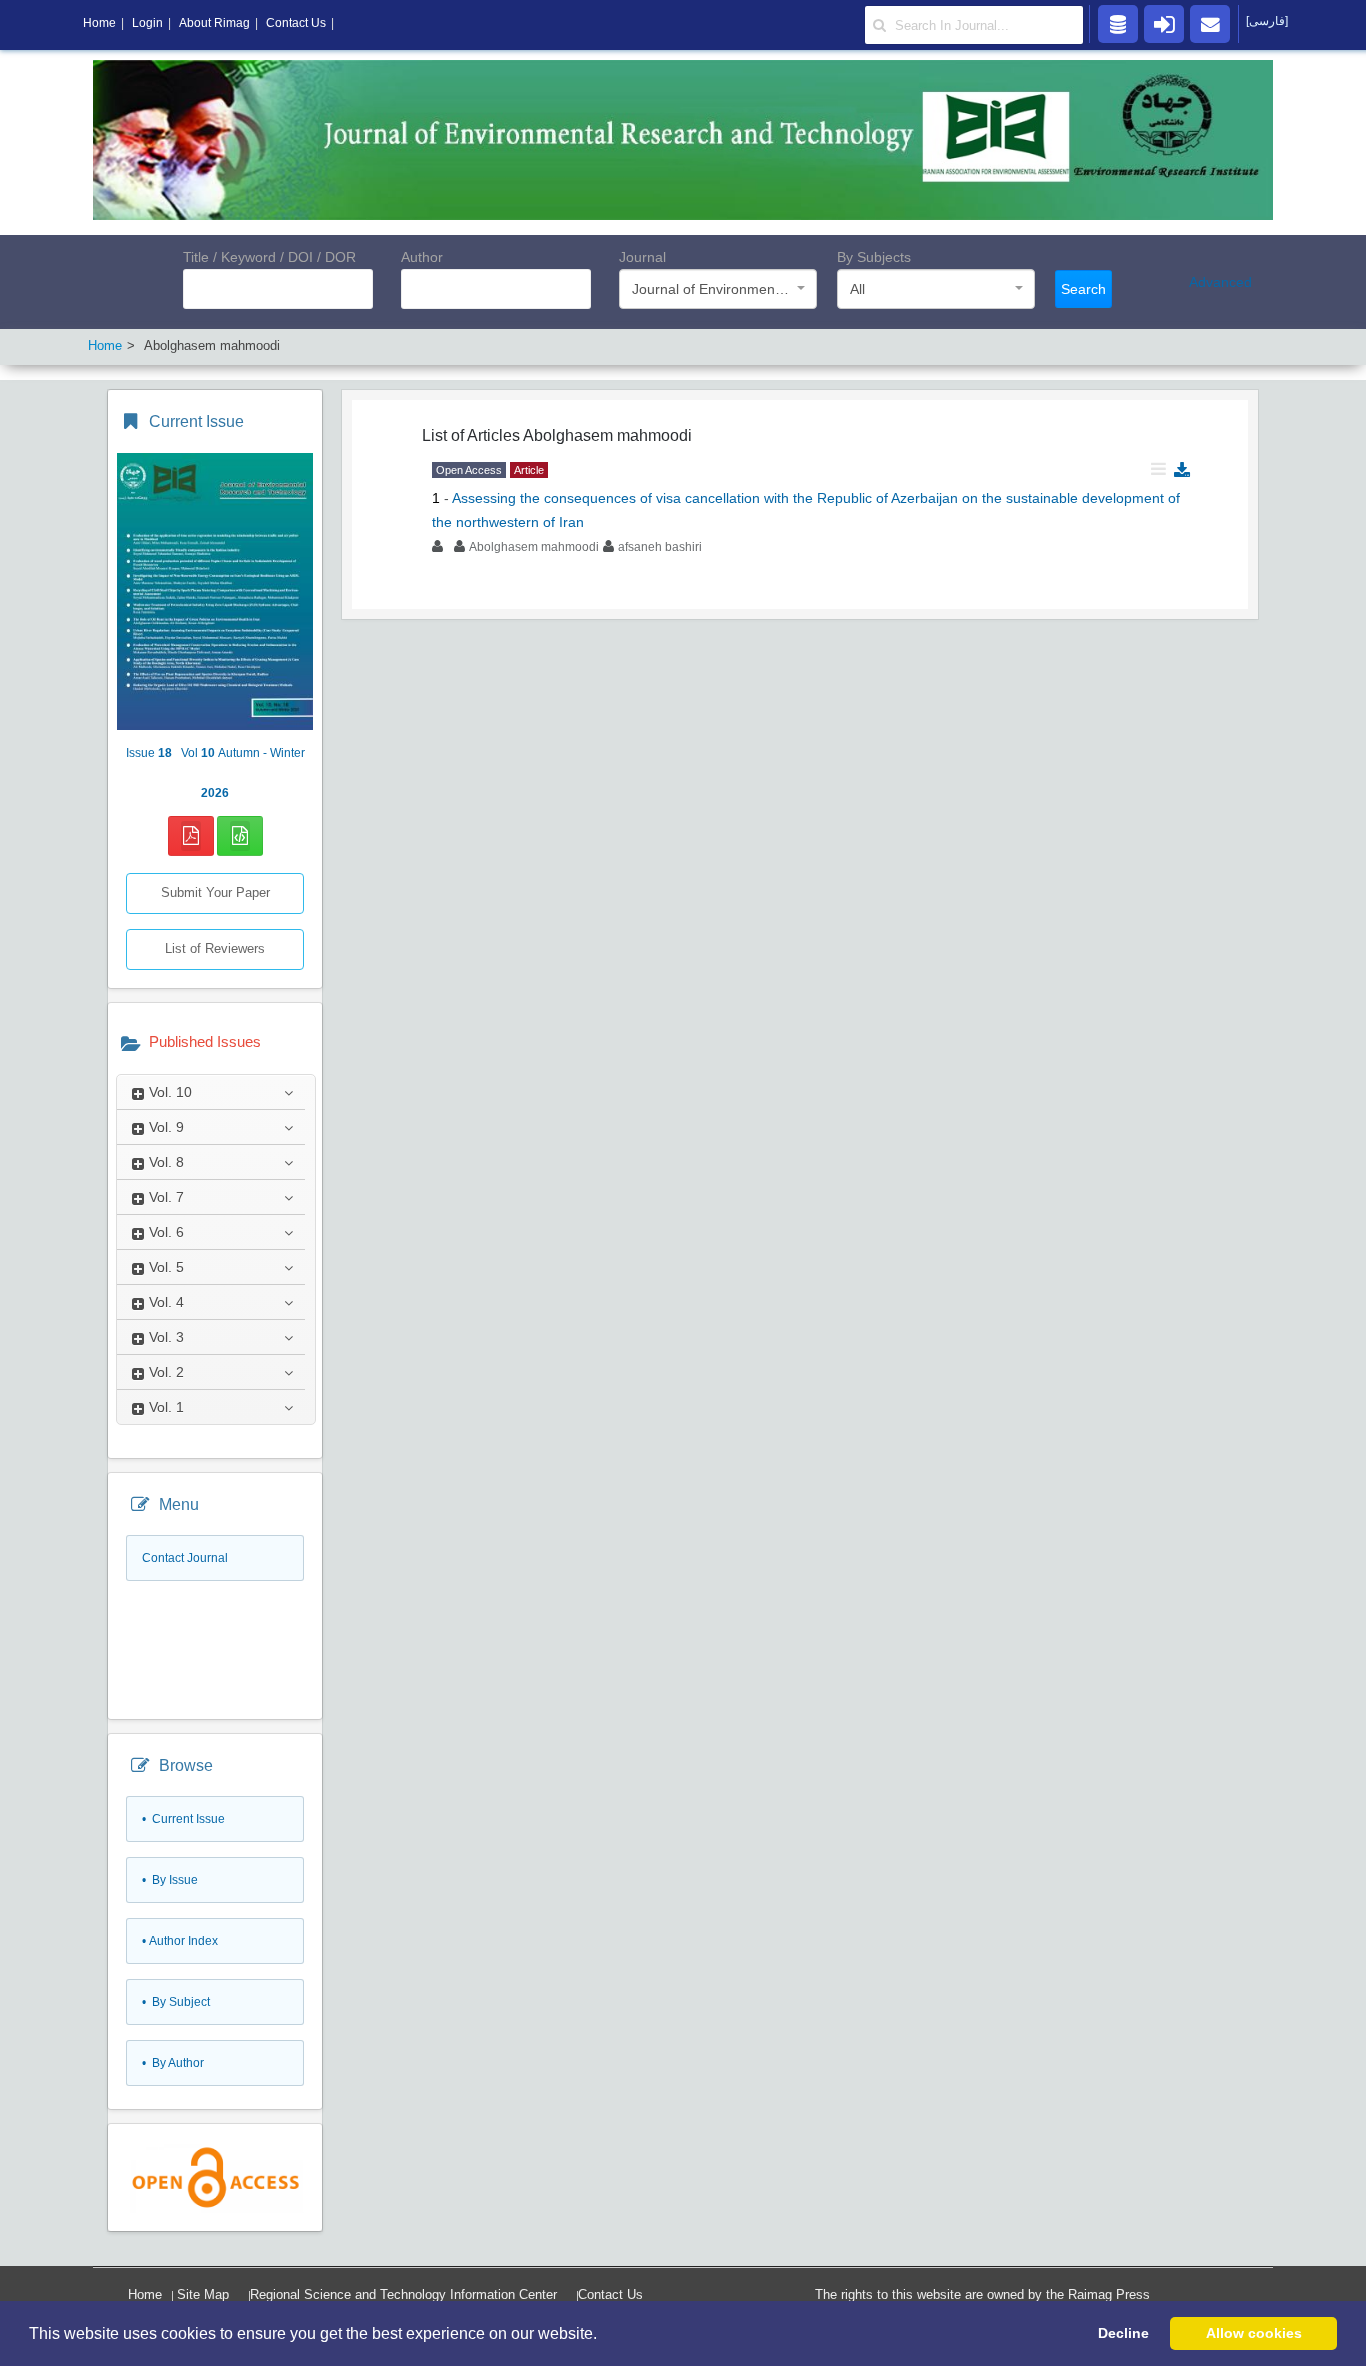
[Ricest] (1118, 23)
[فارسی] (1267, 21)
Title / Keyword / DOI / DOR (269, 257)
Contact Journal (185, 1558)
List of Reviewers (215, 948)
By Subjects (874, 257)
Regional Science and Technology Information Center (403, 2294)
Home (145, 2294)
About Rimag (214, 23)
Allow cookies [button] (1254, 2333)
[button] (604, 2335)
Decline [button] (1123, 2333)
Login (147, 23)
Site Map (203, 2294)
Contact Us (610, 2294)
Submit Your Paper (215, 892)
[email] (1210, 23)
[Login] (1164, 23)
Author (422, 257)
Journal (642, 257)
